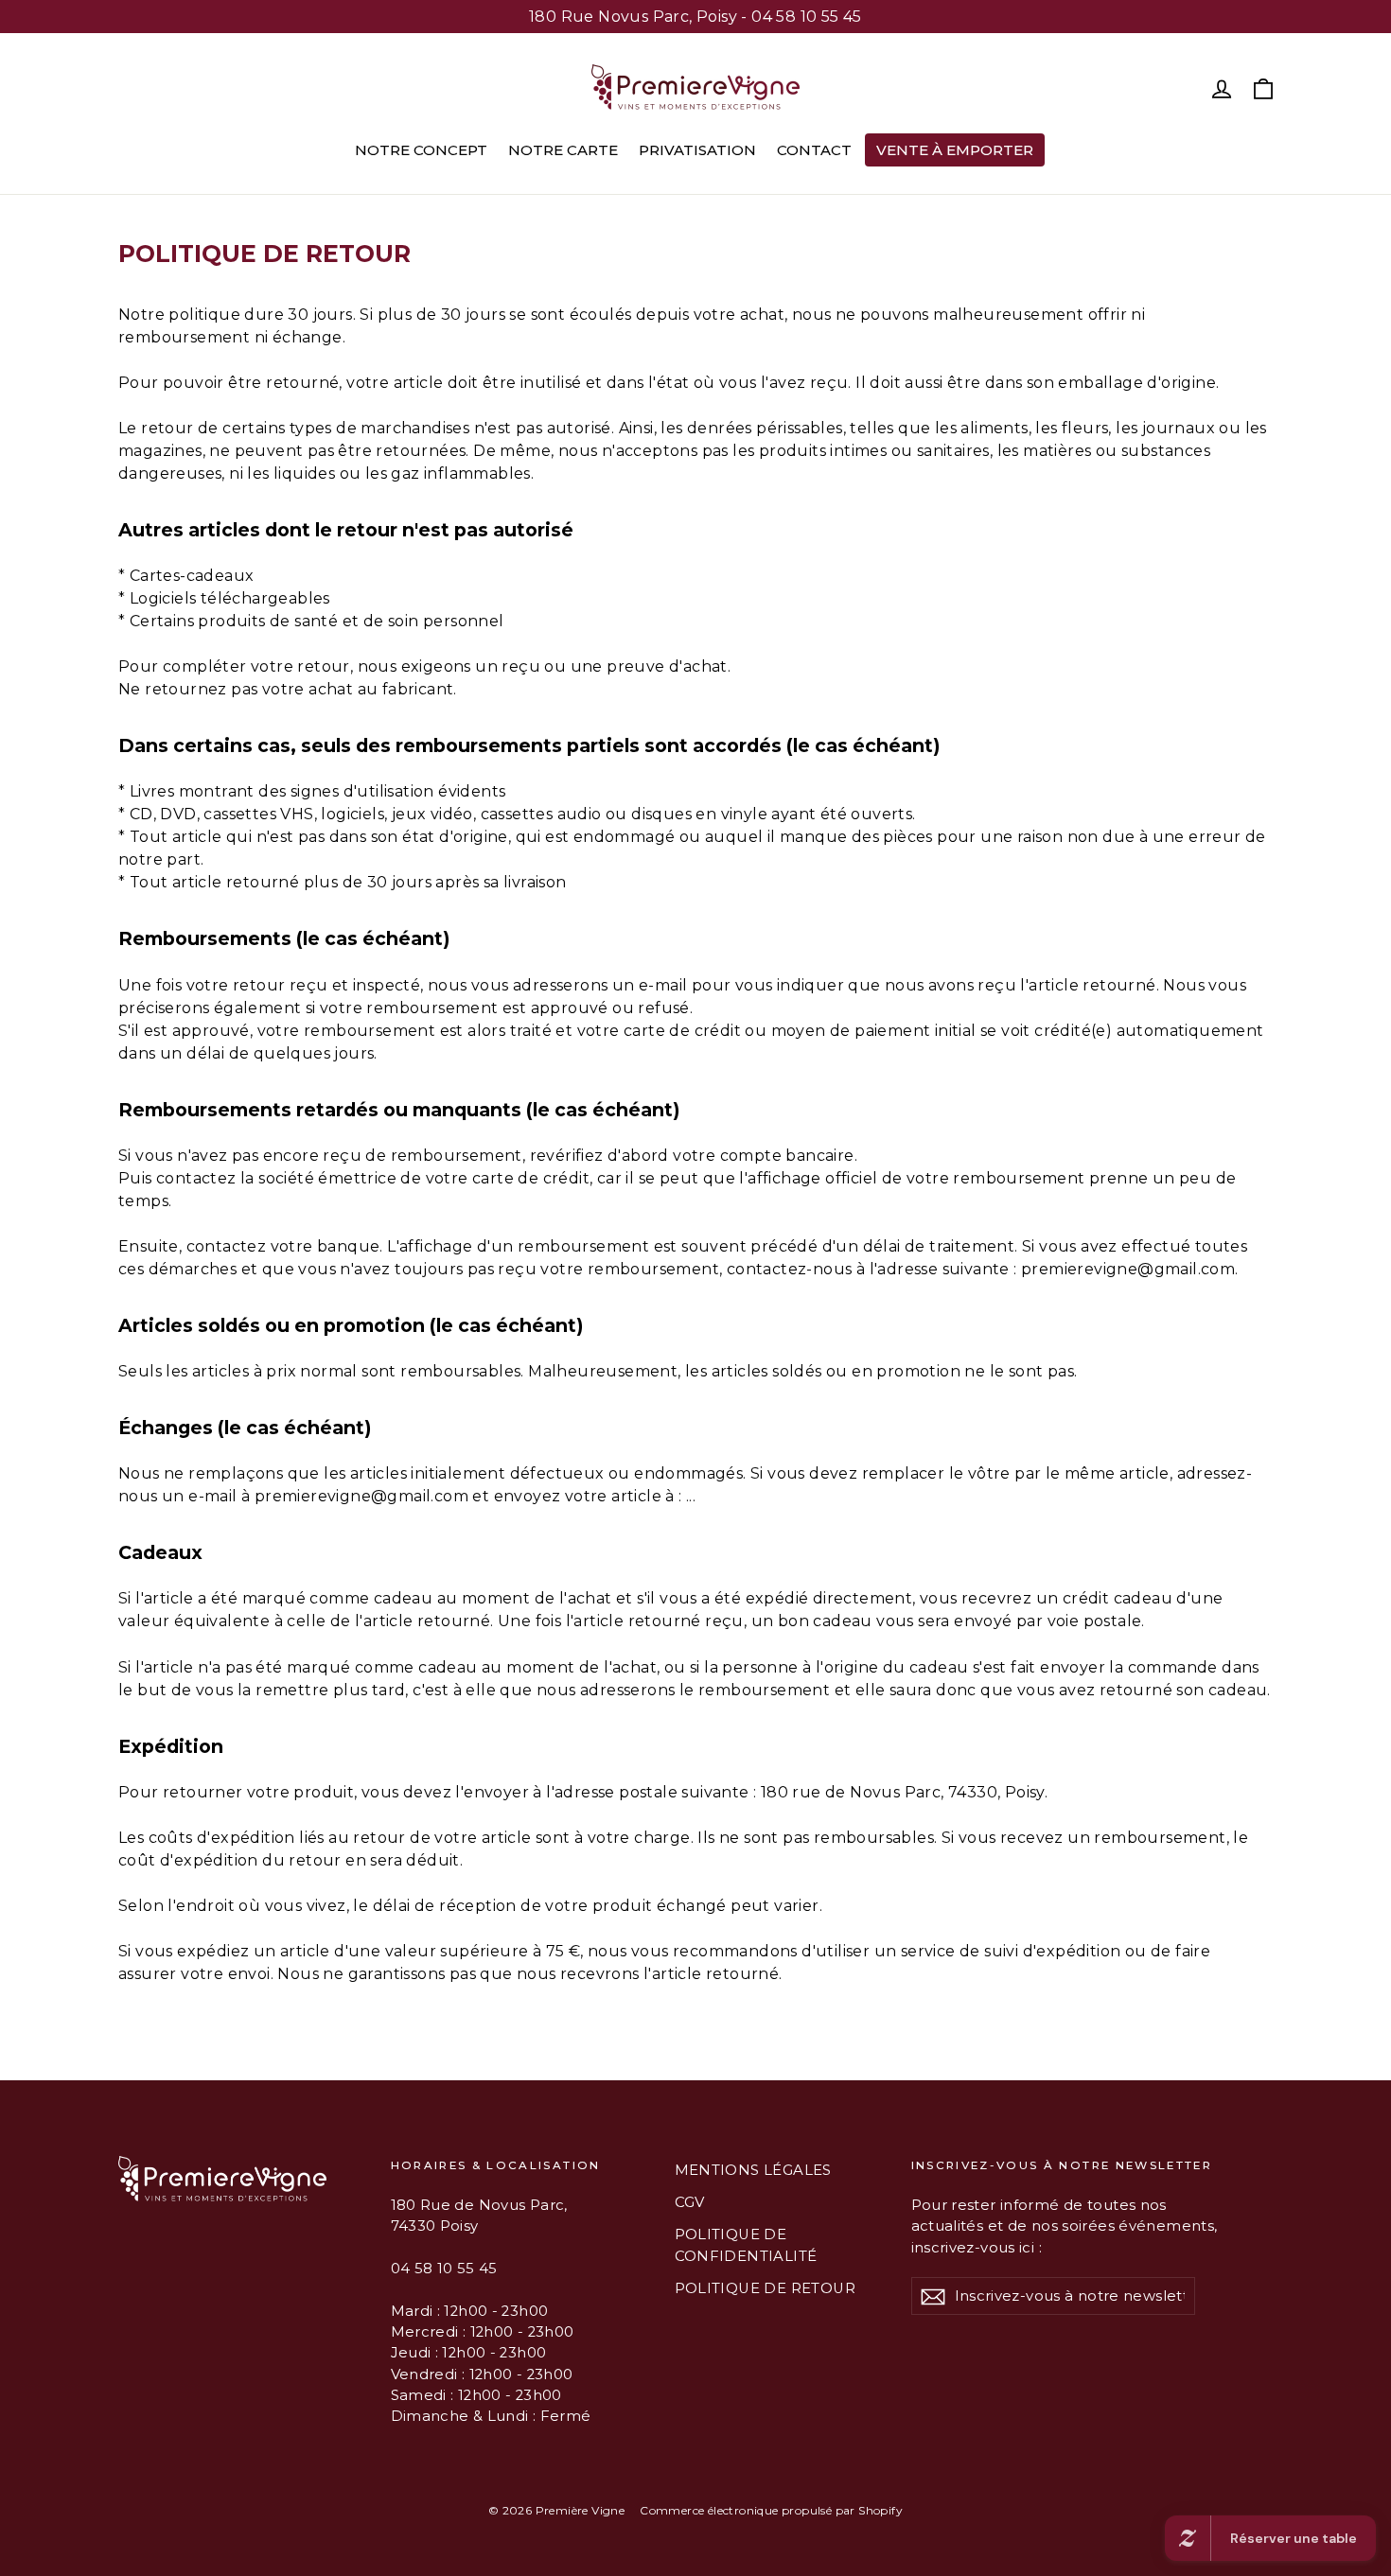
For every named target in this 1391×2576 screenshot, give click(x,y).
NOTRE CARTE (563, 150)
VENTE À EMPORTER (955, 150)
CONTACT (814, 150)
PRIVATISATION (697, 150)
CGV (690, 2202)
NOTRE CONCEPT (421, 150)
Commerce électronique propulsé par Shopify (771, 2510)
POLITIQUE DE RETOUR (766, 2288)
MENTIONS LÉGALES (753, 2170)
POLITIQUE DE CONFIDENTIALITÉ (746, 2245)
